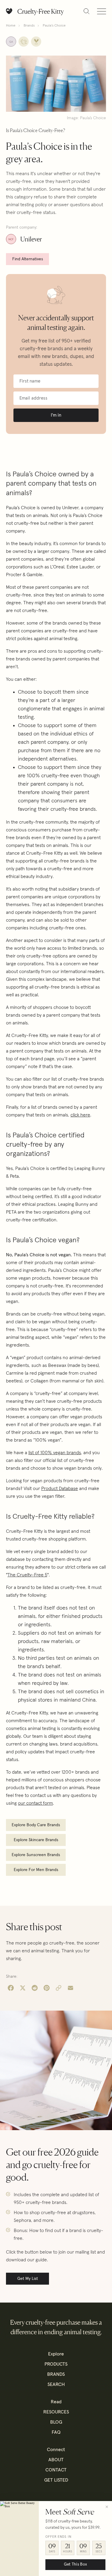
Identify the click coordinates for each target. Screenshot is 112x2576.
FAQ (56, 2432)
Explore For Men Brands (36, 1870)
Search (56, 2384)
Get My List (28, 2279)
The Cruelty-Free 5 (27, 1575)
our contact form (35, 1803)
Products (56, 2364)
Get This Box (75, 2564)
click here (80, 1115)
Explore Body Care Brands (36, 1825)
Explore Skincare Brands (36, 1840)
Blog (56, 2422)
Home (11, 26)
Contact (56, 2470)
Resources (56, 2412)
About (56, 2460)
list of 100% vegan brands (55, 1453)
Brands (29, 26)
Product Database (60, 1489)
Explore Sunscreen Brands (36, 1855)
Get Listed (56, 2480)
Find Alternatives (28, 259)
